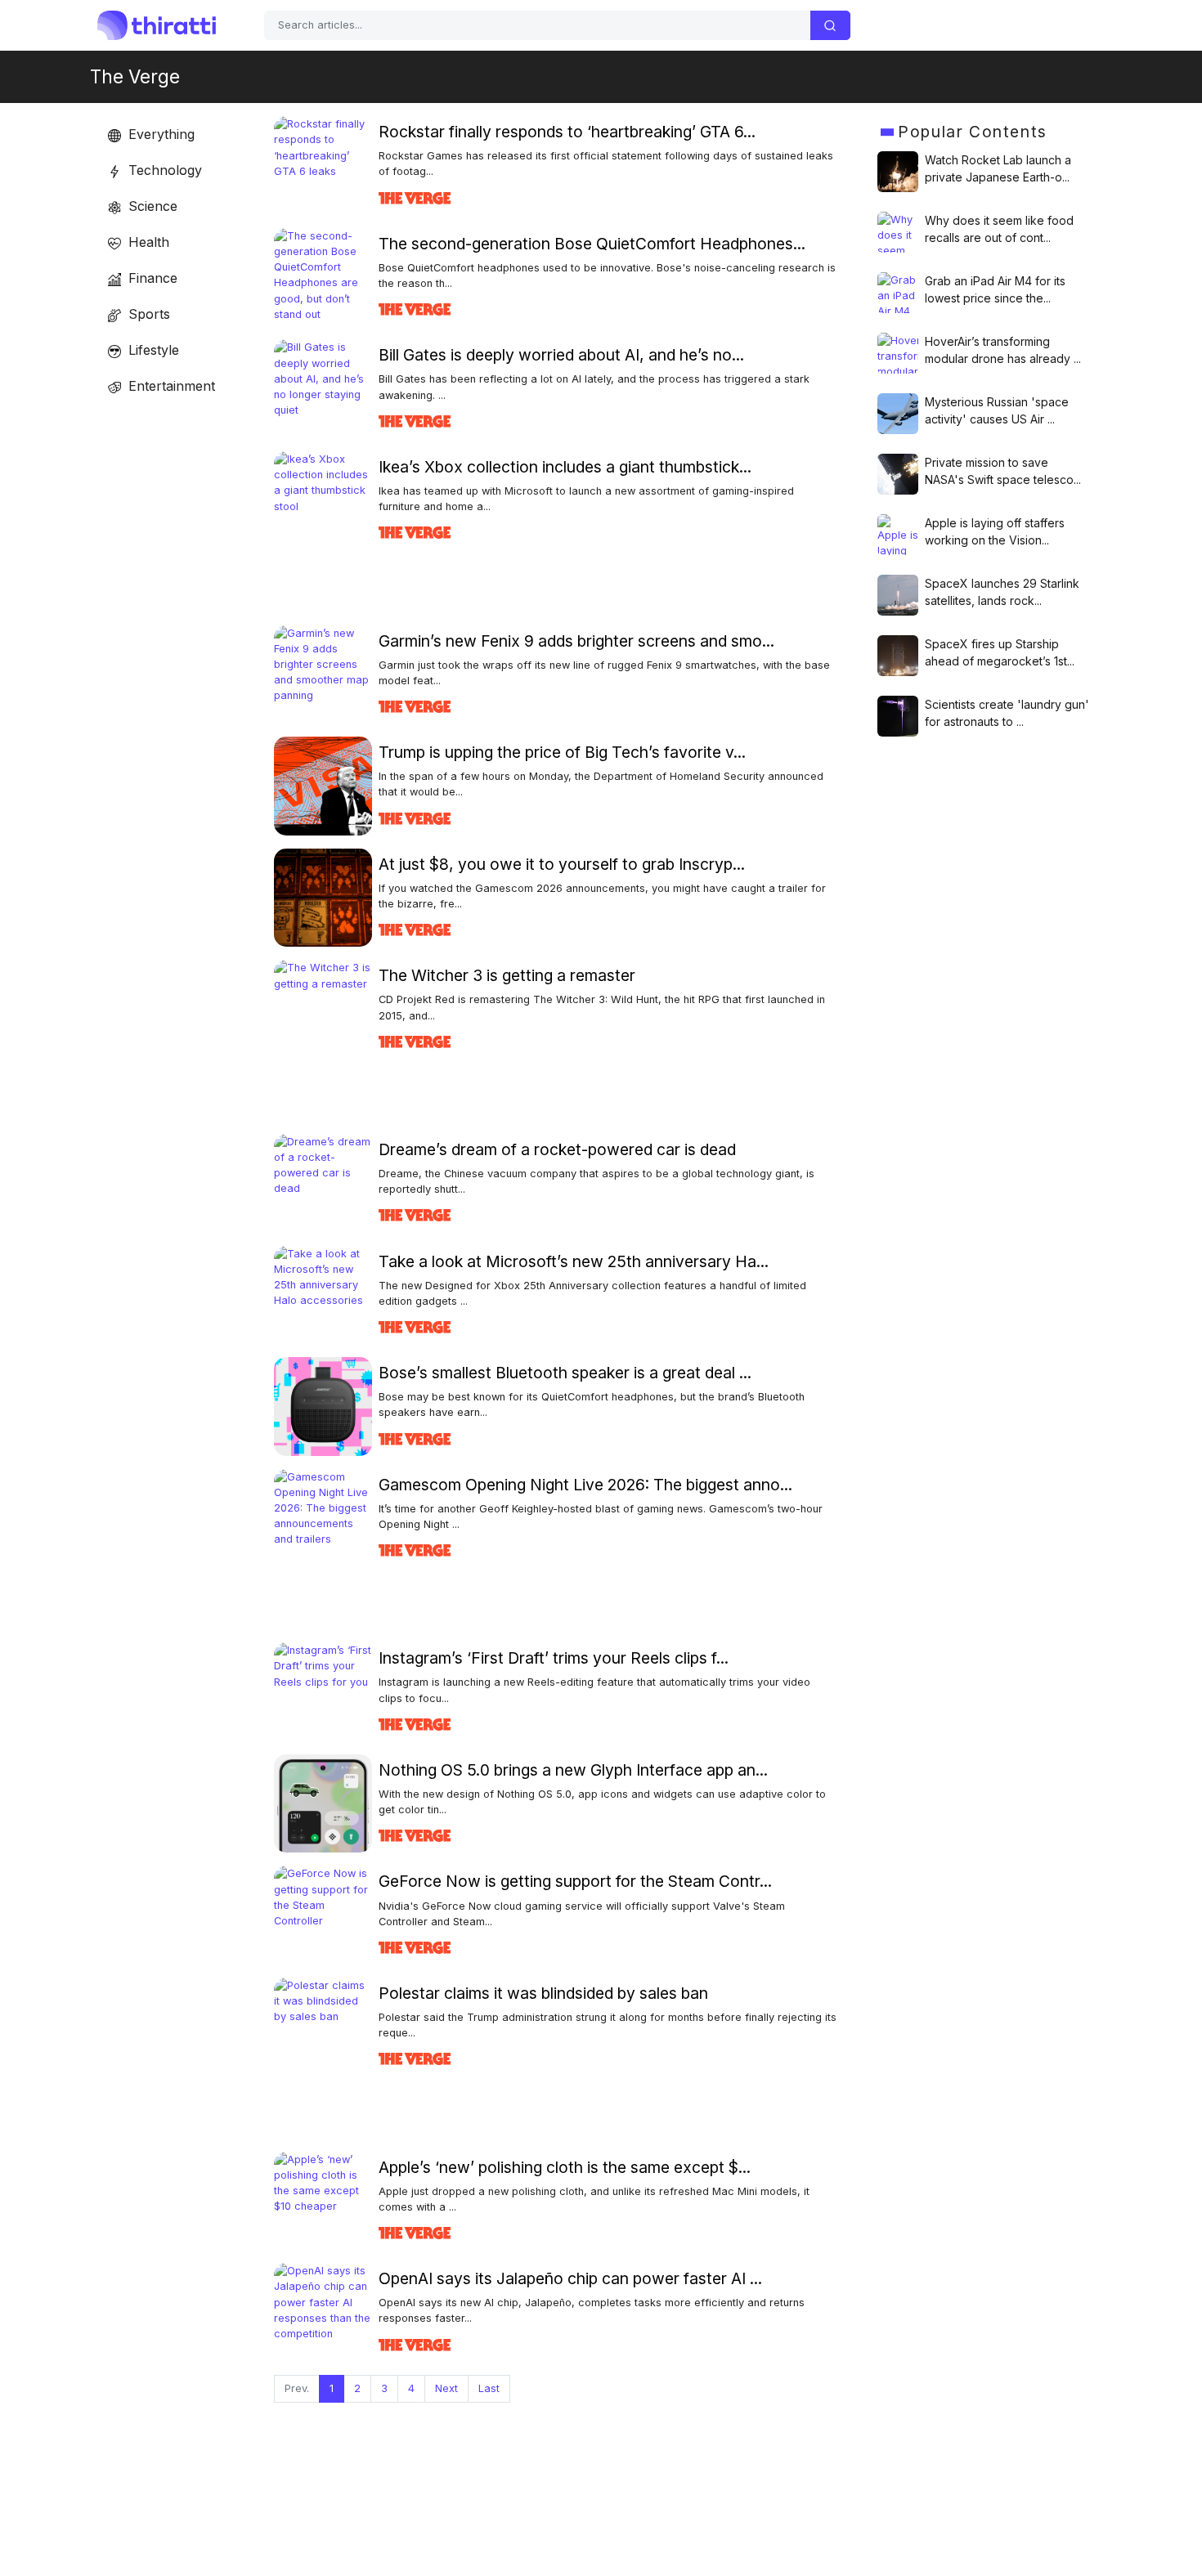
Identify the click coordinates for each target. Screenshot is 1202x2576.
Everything (159, 134)
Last (489, 2388)
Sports (147, 314)
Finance (151, 278)
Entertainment (170, 386)
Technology (163, 170)
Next (446, 2388)
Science (151, 206)
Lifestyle (152, 350)
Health (147, 242)
